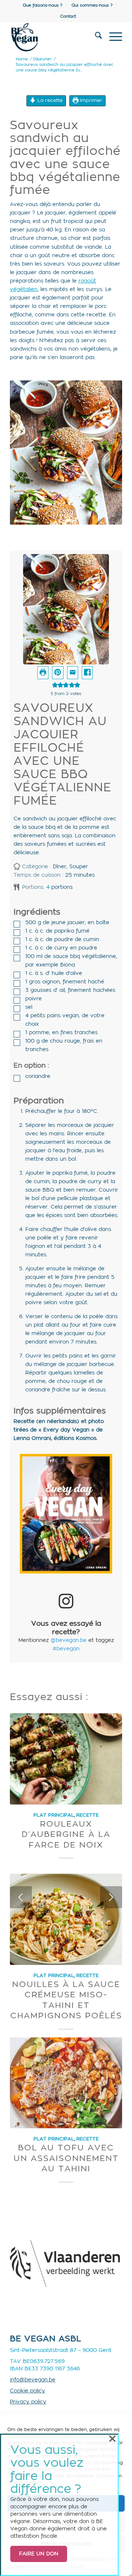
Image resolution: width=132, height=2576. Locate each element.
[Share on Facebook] (87, 673)
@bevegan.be (69, 1640)
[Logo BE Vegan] (55, 37)
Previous (21, 1897)
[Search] (95, 37)
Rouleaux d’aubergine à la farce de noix (66, 1835)
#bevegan (66, 1649)
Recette (87, 1815)
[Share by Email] (73, 673)
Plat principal (54, 1815)
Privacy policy (28, 2402)
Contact (68, 16)
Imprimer (90, 100)
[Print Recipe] (43, 673)
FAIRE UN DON (39, 2554)
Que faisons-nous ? (43, 5)
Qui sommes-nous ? (92, 5)
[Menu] (112, 37)
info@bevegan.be (33, 2380)
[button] (58, 673)
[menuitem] (43, 6)
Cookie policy (27, 2391)
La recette (49, 100)
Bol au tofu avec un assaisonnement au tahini (66, 2158)
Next (111, 1897)
